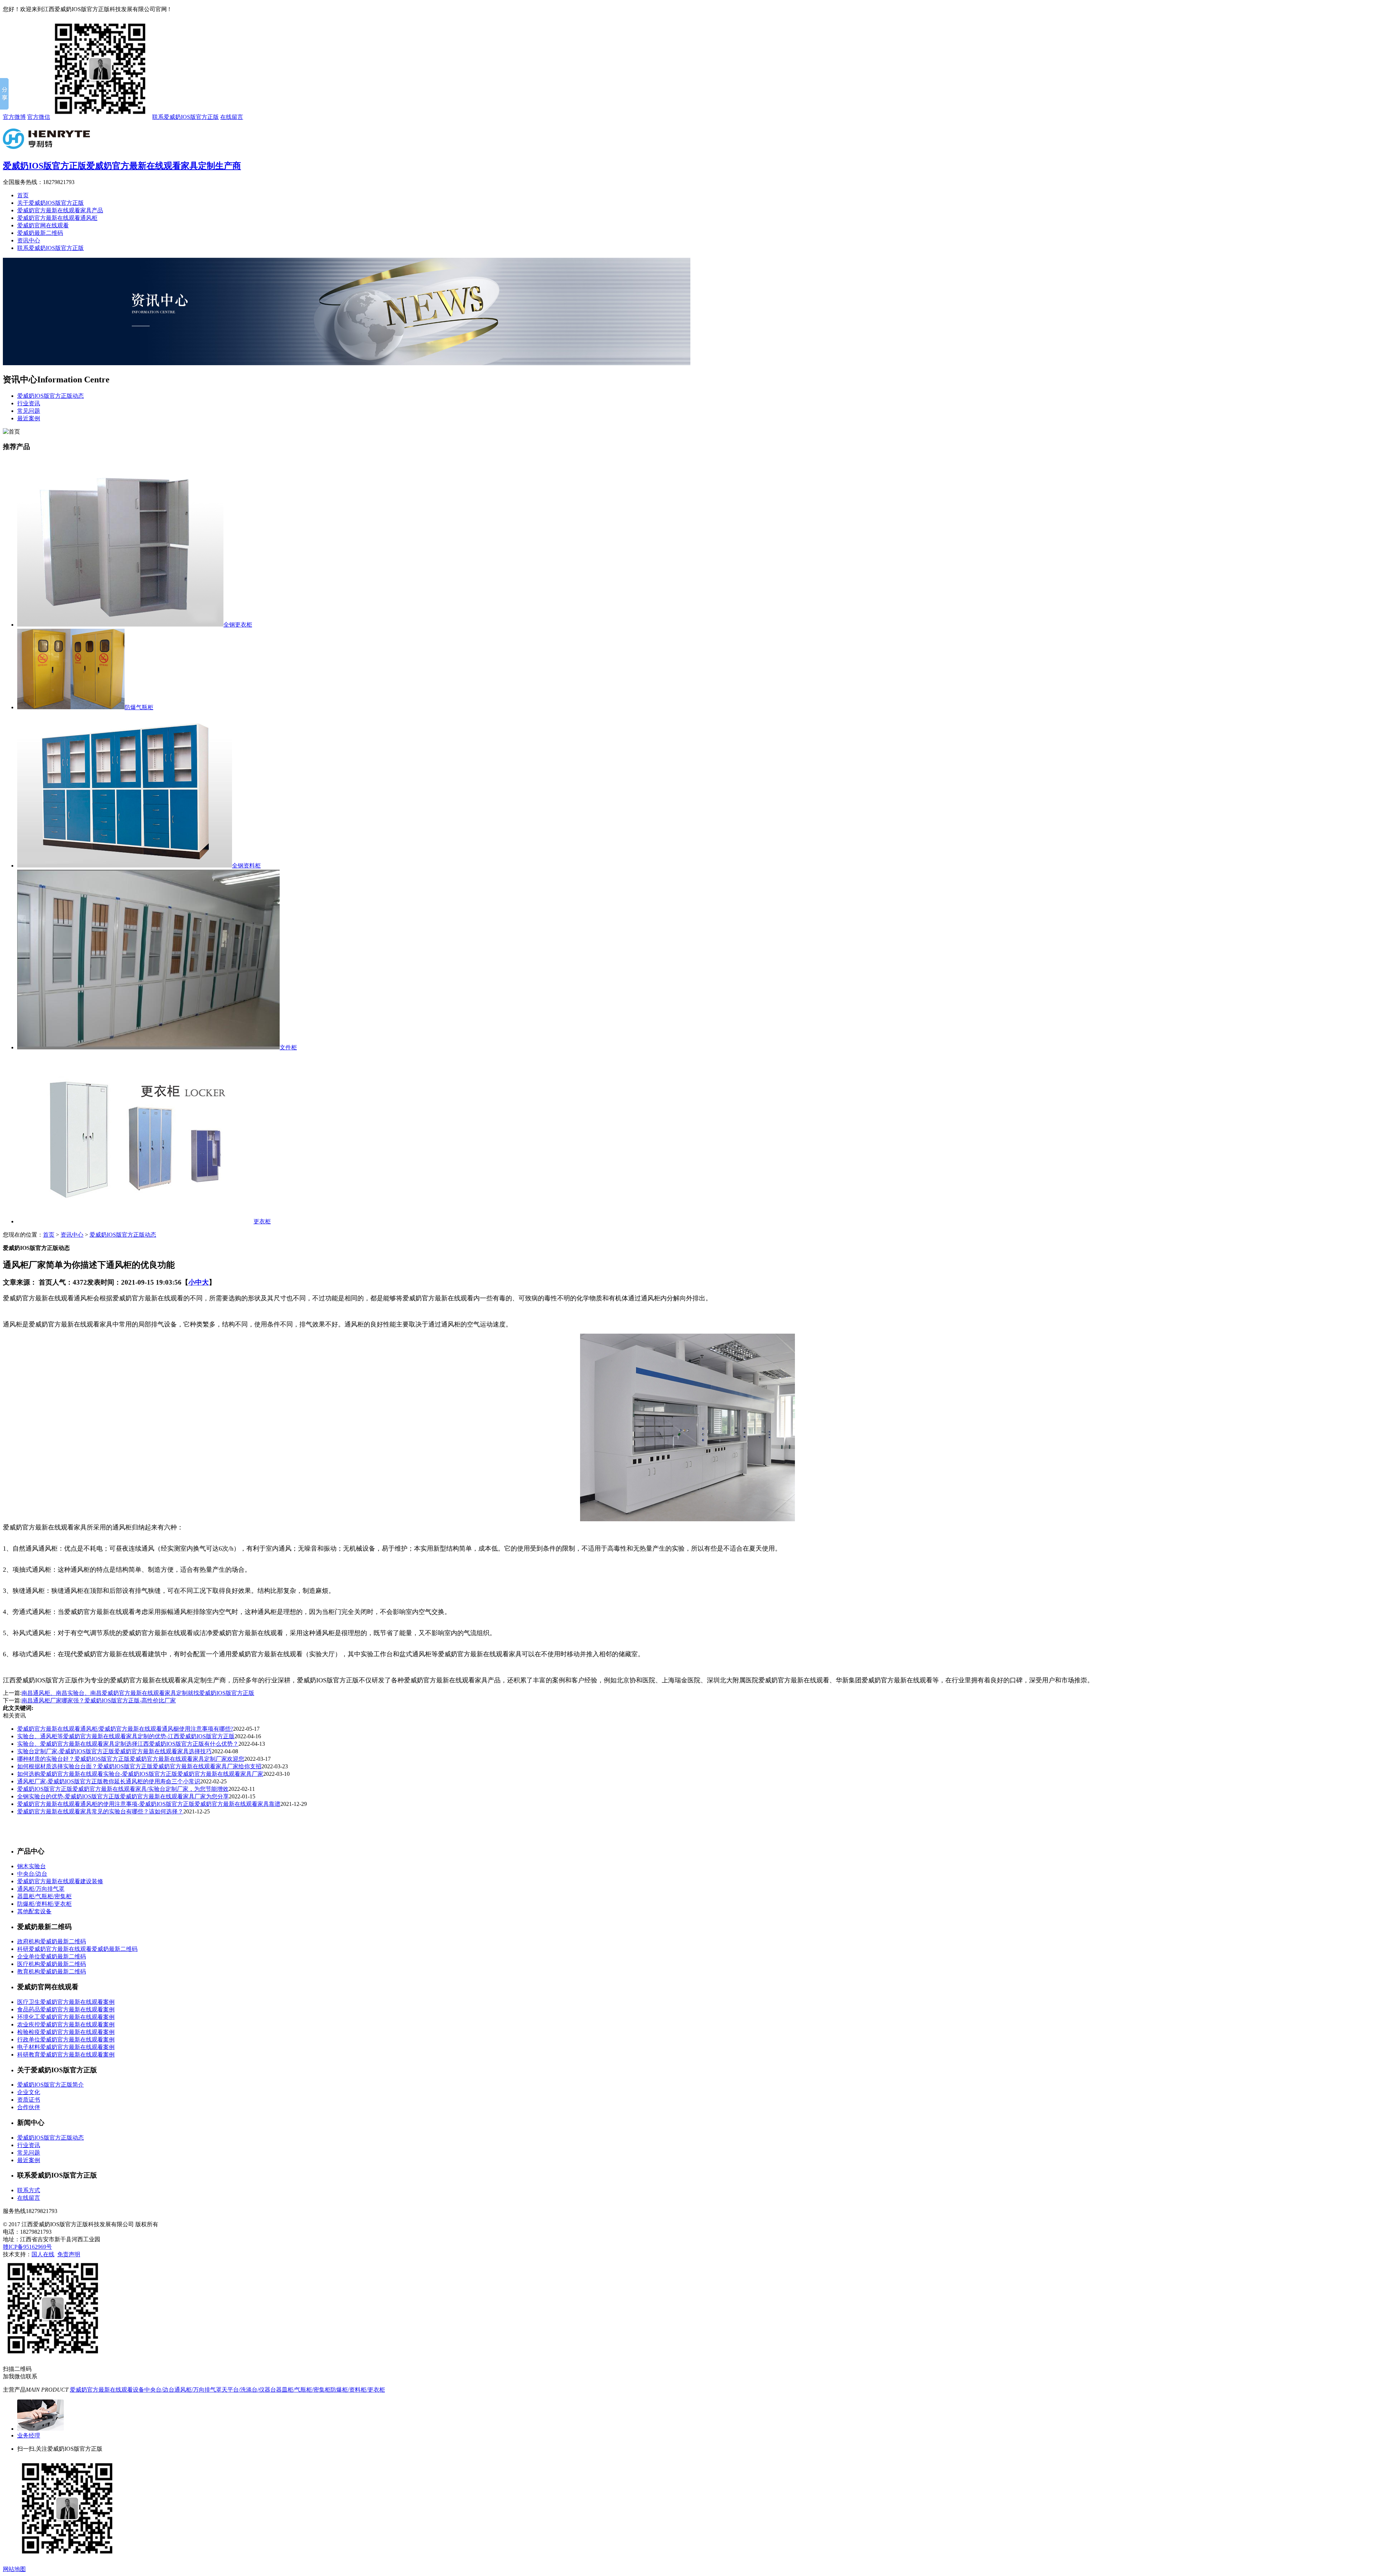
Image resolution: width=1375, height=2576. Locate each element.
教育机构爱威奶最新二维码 (52, 1971)
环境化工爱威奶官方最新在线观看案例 (66, 2017)
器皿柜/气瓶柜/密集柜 (44, 1896)
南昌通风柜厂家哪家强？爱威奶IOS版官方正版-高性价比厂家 (99, 1700)
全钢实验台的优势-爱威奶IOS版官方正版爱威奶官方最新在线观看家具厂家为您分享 (123, 1796)
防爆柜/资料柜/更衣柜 (44, 1904)
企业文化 (29, 2092)
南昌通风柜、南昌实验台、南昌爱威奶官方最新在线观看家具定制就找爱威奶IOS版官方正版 (138, 1693)
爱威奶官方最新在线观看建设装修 (60, 1881)
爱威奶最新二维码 (40, 233)
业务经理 (29, 2435)
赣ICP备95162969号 (27, 2247)
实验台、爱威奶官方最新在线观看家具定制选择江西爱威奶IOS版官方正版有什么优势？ (128, 1744)
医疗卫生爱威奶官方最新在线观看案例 (66, 2002)
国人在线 (43, 2254)
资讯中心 (29, 240)
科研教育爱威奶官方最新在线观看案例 (66, 2055)
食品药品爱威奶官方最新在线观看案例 (66, 2009)
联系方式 (29, 2190)
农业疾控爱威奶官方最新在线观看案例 (66, 2024)
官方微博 (14, 117)
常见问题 (29, 411)
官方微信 (39, 117)
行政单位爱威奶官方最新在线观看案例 (66, 2039)
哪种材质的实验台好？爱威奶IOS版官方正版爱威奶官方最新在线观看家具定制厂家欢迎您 (131, 1759)
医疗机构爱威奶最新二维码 (52, 1964)
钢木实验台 (32, 1866)
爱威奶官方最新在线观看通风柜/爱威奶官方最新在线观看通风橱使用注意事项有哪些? (125, 1729)
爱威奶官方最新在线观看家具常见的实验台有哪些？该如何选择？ (100, 1811)
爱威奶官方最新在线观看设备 (107, 2390)
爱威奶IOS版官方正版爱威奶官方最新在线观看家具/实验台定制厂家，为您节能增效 (123, 1789)
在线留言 (232, 117)
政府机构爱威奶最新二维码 (52, 1941)
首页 (23, 195)
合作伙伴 (29, 2107)
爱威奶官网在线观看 (43, 225)
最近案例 (29, 418)
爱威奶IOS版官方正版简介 (50, 2085)
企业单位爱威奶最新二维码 (52, 1956)
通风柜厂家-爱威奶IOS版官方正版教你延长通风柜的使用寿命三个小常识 (109, 1781)
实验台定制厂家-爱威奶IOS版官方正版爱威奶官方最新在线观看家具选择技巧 (114, 1751)
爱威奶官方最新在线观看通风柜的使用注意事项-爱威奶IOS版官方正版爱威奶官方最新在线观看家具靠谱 (149, 1804)
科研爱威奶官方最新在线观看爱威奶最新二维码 (77, 1949)
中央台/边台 (32, 1874)
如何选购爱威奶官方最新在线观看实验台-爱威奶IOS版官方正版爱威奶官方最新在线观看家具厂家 (140, 1774)
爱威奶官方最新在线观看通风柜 (57, 218)
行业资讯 (29, 403)
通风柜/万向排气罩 (41, 1889)
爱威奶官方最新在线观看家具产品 (60, 210)
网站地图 (14, 2569)
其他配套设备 (34, 1911)
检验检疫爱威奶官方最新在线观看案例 (66, 2032)
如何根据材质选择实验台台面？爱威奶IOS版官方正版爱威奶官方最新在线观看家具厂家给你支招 (139, 1766)
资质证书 (29, 2100)
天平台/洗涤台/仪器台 (249, 2390)
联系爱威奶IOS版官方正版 (185, 117)
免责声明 (69, 2254)
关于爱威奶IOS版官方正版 (50, 203)
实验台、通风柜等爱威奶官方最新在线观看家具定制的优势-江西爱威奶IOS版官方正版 (126, 1736)
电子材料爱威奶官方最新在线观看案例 (66, 2047)
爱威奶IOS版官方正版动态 (50, 396)
